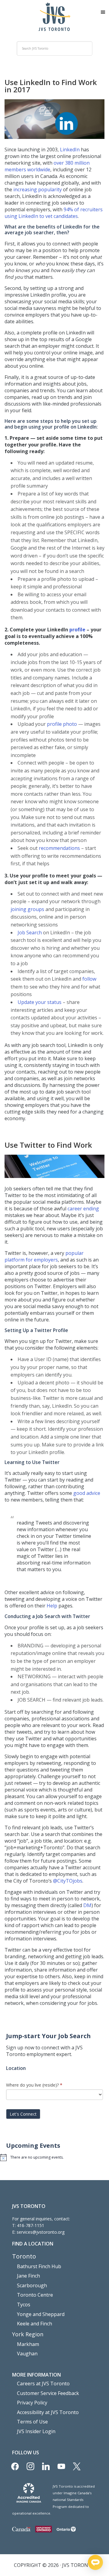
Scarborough (32, 2285)
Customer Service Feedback (48, 2393)
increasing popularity (37, 189)
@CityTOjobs (68, 1881)
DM (87, 1905)
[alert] (54, 2157)
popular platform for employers (44, 1256)
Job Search (30, 933)
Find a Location (33, 2244)
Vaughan (27, 2354)
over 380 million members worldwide (47, 166)
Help (52, 1606)
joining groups (27, 909)
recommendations (59, 848)
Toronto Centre (35, 2295)
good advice (87, 1493)
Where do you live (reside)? (34, 2085)
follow (89, 979)
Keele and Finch (35, 2324)
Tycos (24, 2305)
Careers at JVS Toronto (43, 2384)
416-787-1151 (31, 2225)
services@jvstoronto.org (41, 2232)
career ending (83, 1209)
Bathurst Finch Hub (39, 2266)
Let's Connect (23, 2114)
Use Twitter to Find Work (48, 1145)
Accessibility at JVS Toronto (48, 2412)
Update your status (40, 1002)
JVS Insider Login (36, 2431)
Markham (28, 2344)
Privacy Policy (32, 2403)
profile (77, 630)
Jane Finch (28, 2276)
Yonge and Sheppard (41, 2314)
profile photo (62, 724)
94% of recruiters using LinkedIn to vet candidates (54, 213)
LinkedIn (70, 150)
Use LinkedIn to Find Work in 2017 (51, 86)
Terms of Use (32, 2422)
